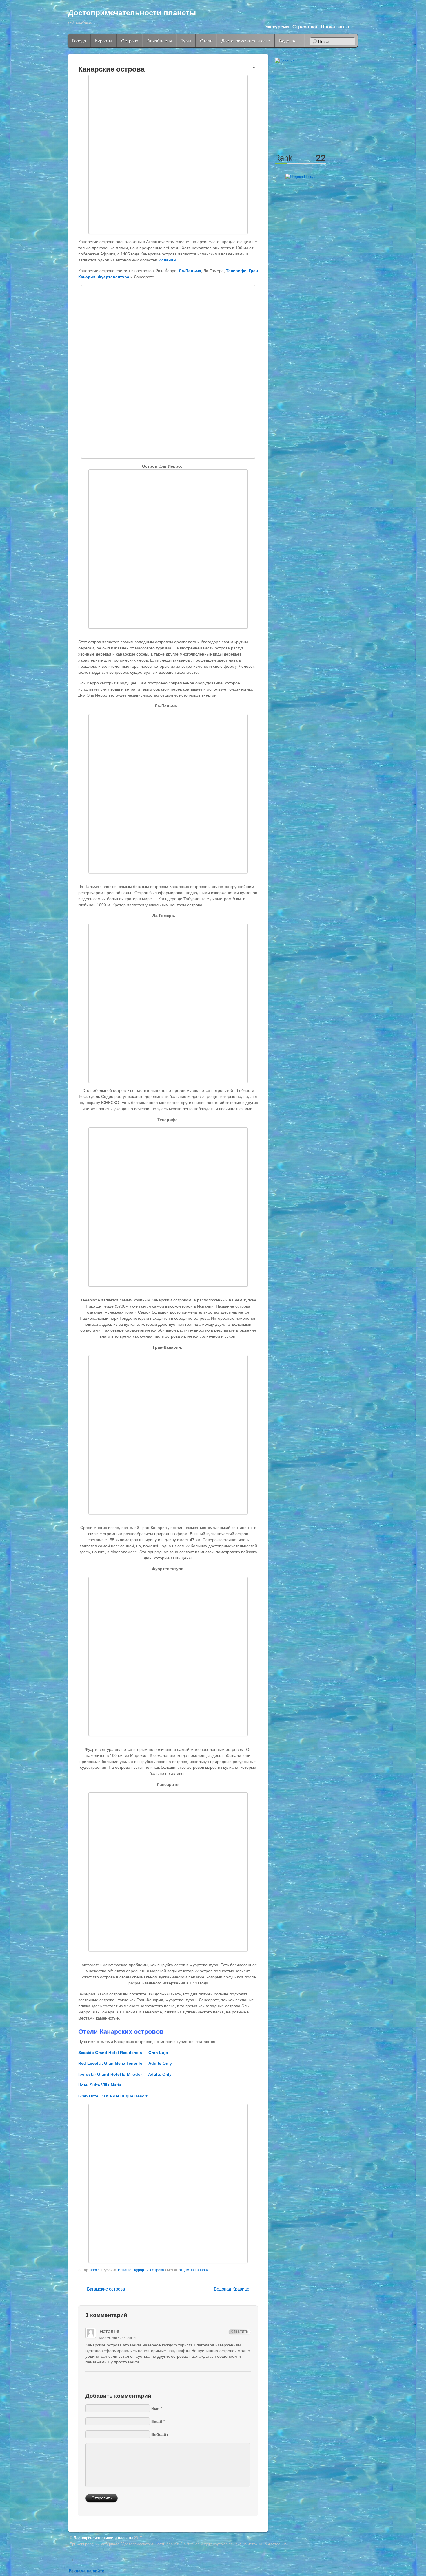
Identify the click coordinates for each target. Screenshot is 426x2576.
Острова (130, 41)
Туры (186, 41)
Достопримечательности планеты (132, 13)
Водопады (289, 41)
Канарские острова (111, 69)
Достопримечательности (246, 41)
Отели (206, 41)
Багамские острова (106, 2289)
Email (157, 2421)
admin (95, 2270)
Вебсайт (160, 2434)
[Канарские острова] (168, 154)
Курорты (104, 41)
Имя (155, 2408)
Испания (125, 2270)
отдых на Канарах (194, 2270)
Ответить (240, 2331)
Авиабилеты (160, 41)
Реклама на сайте (87, 2571)
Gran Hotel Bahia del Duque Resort (113, 2096)
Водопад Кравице (232, 2289)
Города (79, 41)
